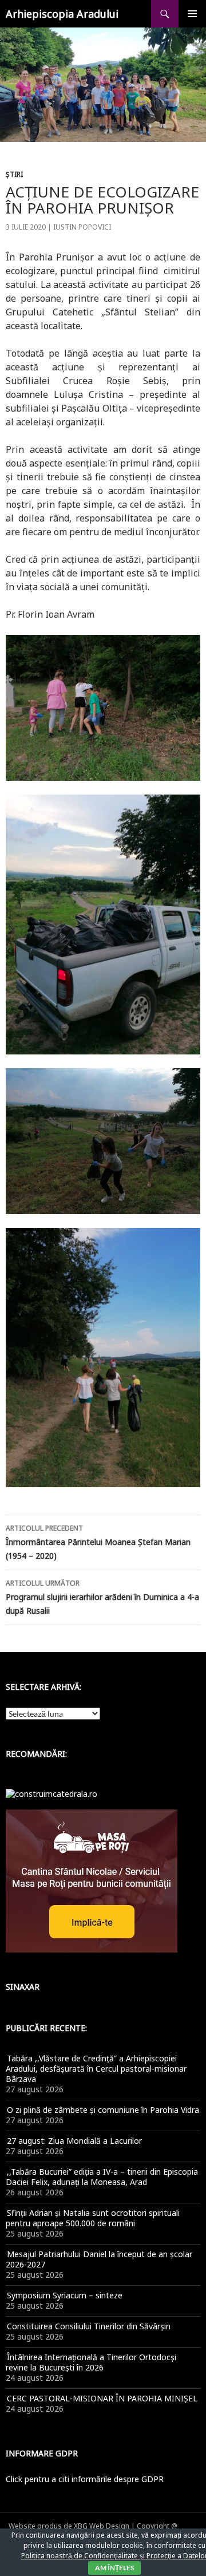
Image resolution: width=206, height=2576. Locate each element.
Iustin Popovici (82, 227)
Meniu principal (192, 14)
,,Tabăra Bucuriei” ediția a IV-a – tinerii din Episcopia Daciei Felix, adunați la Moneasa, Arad (102, 2177)
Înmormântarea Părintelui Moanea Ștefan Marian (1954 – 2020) (98, 1542)
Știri (14, 174)
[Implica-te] (92, 1880)
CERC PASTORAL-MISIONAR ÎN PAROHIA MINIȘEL (102, 2398)
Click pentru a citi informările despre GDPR (85, 2479)
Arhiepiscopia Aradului (62, 14)
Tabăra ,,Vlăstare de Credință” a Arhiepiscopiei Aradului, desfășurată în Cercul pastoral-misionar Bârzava (96, 2069)
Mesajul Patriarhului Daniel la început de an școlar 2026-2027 (99, 2259)
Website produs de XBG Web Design (69, 2526)
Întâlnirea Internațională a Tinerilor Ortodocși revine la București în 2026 (91, 2362)
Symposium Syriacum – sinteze (65, 2295)
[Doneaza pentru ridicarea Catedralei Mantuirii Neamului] (51, 1793)
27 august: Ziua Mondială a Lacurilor (74, 2141)
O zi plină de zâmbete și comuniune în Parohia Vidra (103, 2110)
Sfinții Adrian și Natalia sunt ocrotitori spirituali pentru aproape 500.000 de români (93, 2218)
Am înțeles (114, 2568)
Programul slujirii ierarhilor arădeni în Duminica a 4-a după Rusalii (102, 1597)
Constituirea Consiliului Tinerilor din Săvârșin (89, 2326)
